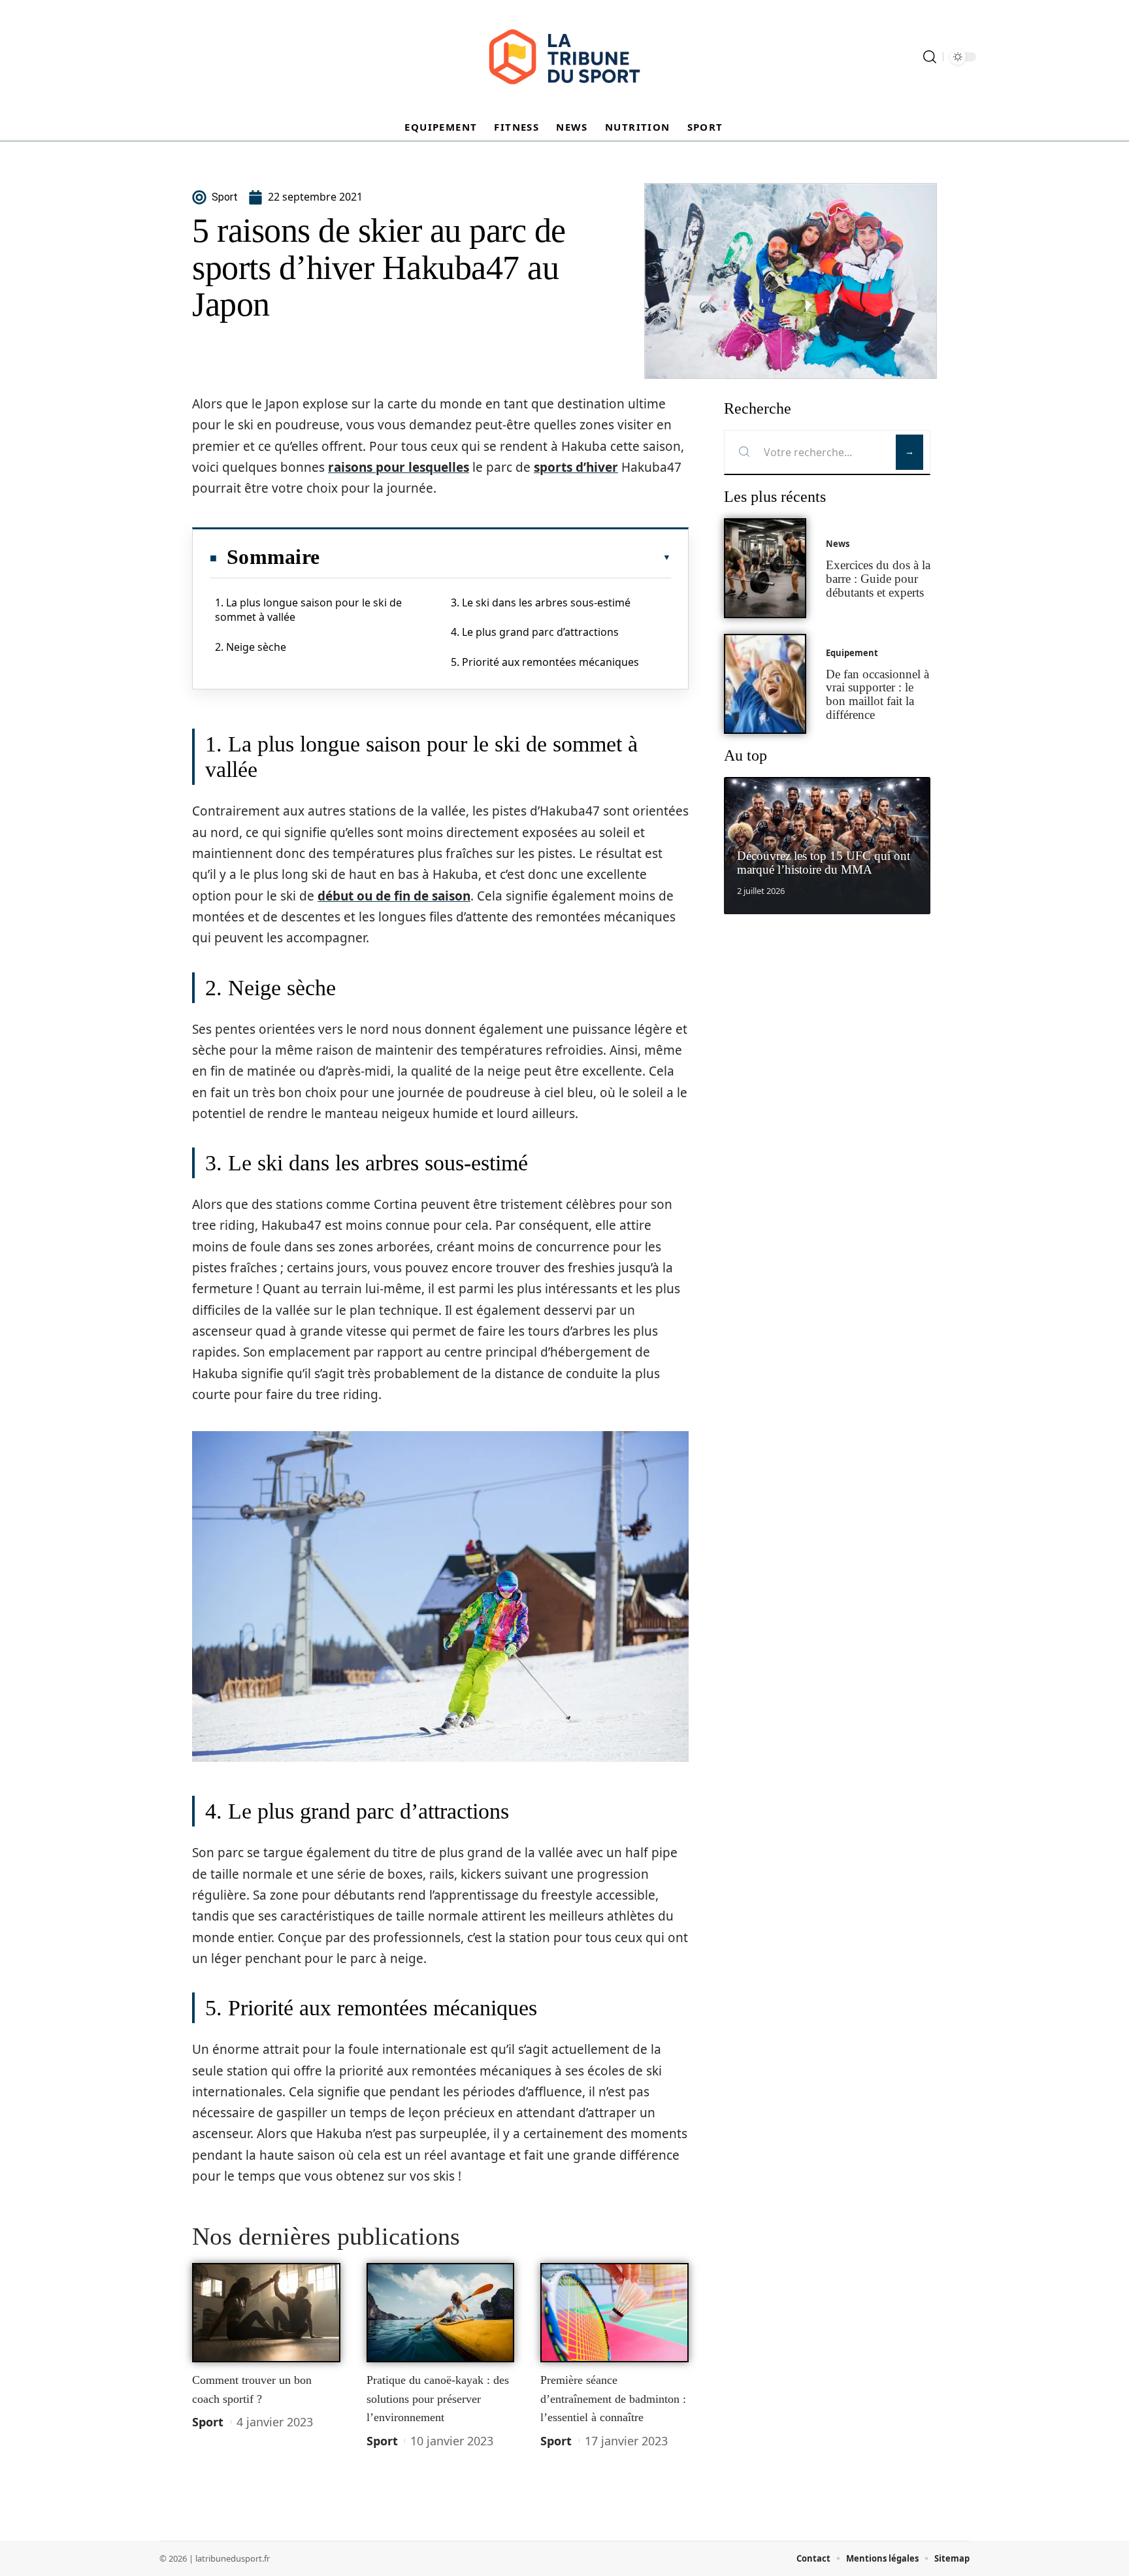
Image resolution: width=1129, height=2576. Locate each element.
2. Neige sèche (251, 647)
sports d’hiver (576, 467)
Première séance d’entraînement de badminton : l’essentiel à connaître (613, 2399)
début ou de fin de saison (394, 896)
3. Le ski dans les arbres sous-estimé (541, 603)
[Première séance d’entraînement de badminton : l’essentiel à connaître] (614, 2313)
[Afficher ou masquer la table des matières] (495, 557)
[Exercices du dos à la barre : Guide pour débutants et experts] (765, 568)
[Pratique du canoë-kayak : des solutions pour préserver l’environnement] (441, 2313)
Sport (208, 2422)
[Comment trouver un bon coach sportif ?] (266, 2313)
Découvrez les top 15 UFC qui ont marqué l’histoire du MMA (824, 863)
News (838, 544)
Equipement (852, 653)
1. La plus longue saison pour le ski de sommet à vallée (308, 610)
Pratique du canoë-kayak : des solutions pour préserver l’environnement (438, 2399)
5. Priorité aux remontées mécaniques (545, 662)
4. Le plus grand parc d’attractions (535, 632)
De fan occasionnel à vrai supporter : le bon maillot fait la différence (877, 694)
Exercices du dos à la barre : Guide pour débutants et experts (878, 579)
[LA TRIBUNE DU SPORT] (564, 57)
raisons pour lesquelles (399, 467)
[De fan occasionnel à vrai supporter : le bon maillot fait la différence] (765, 684)
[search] (930, 57)
